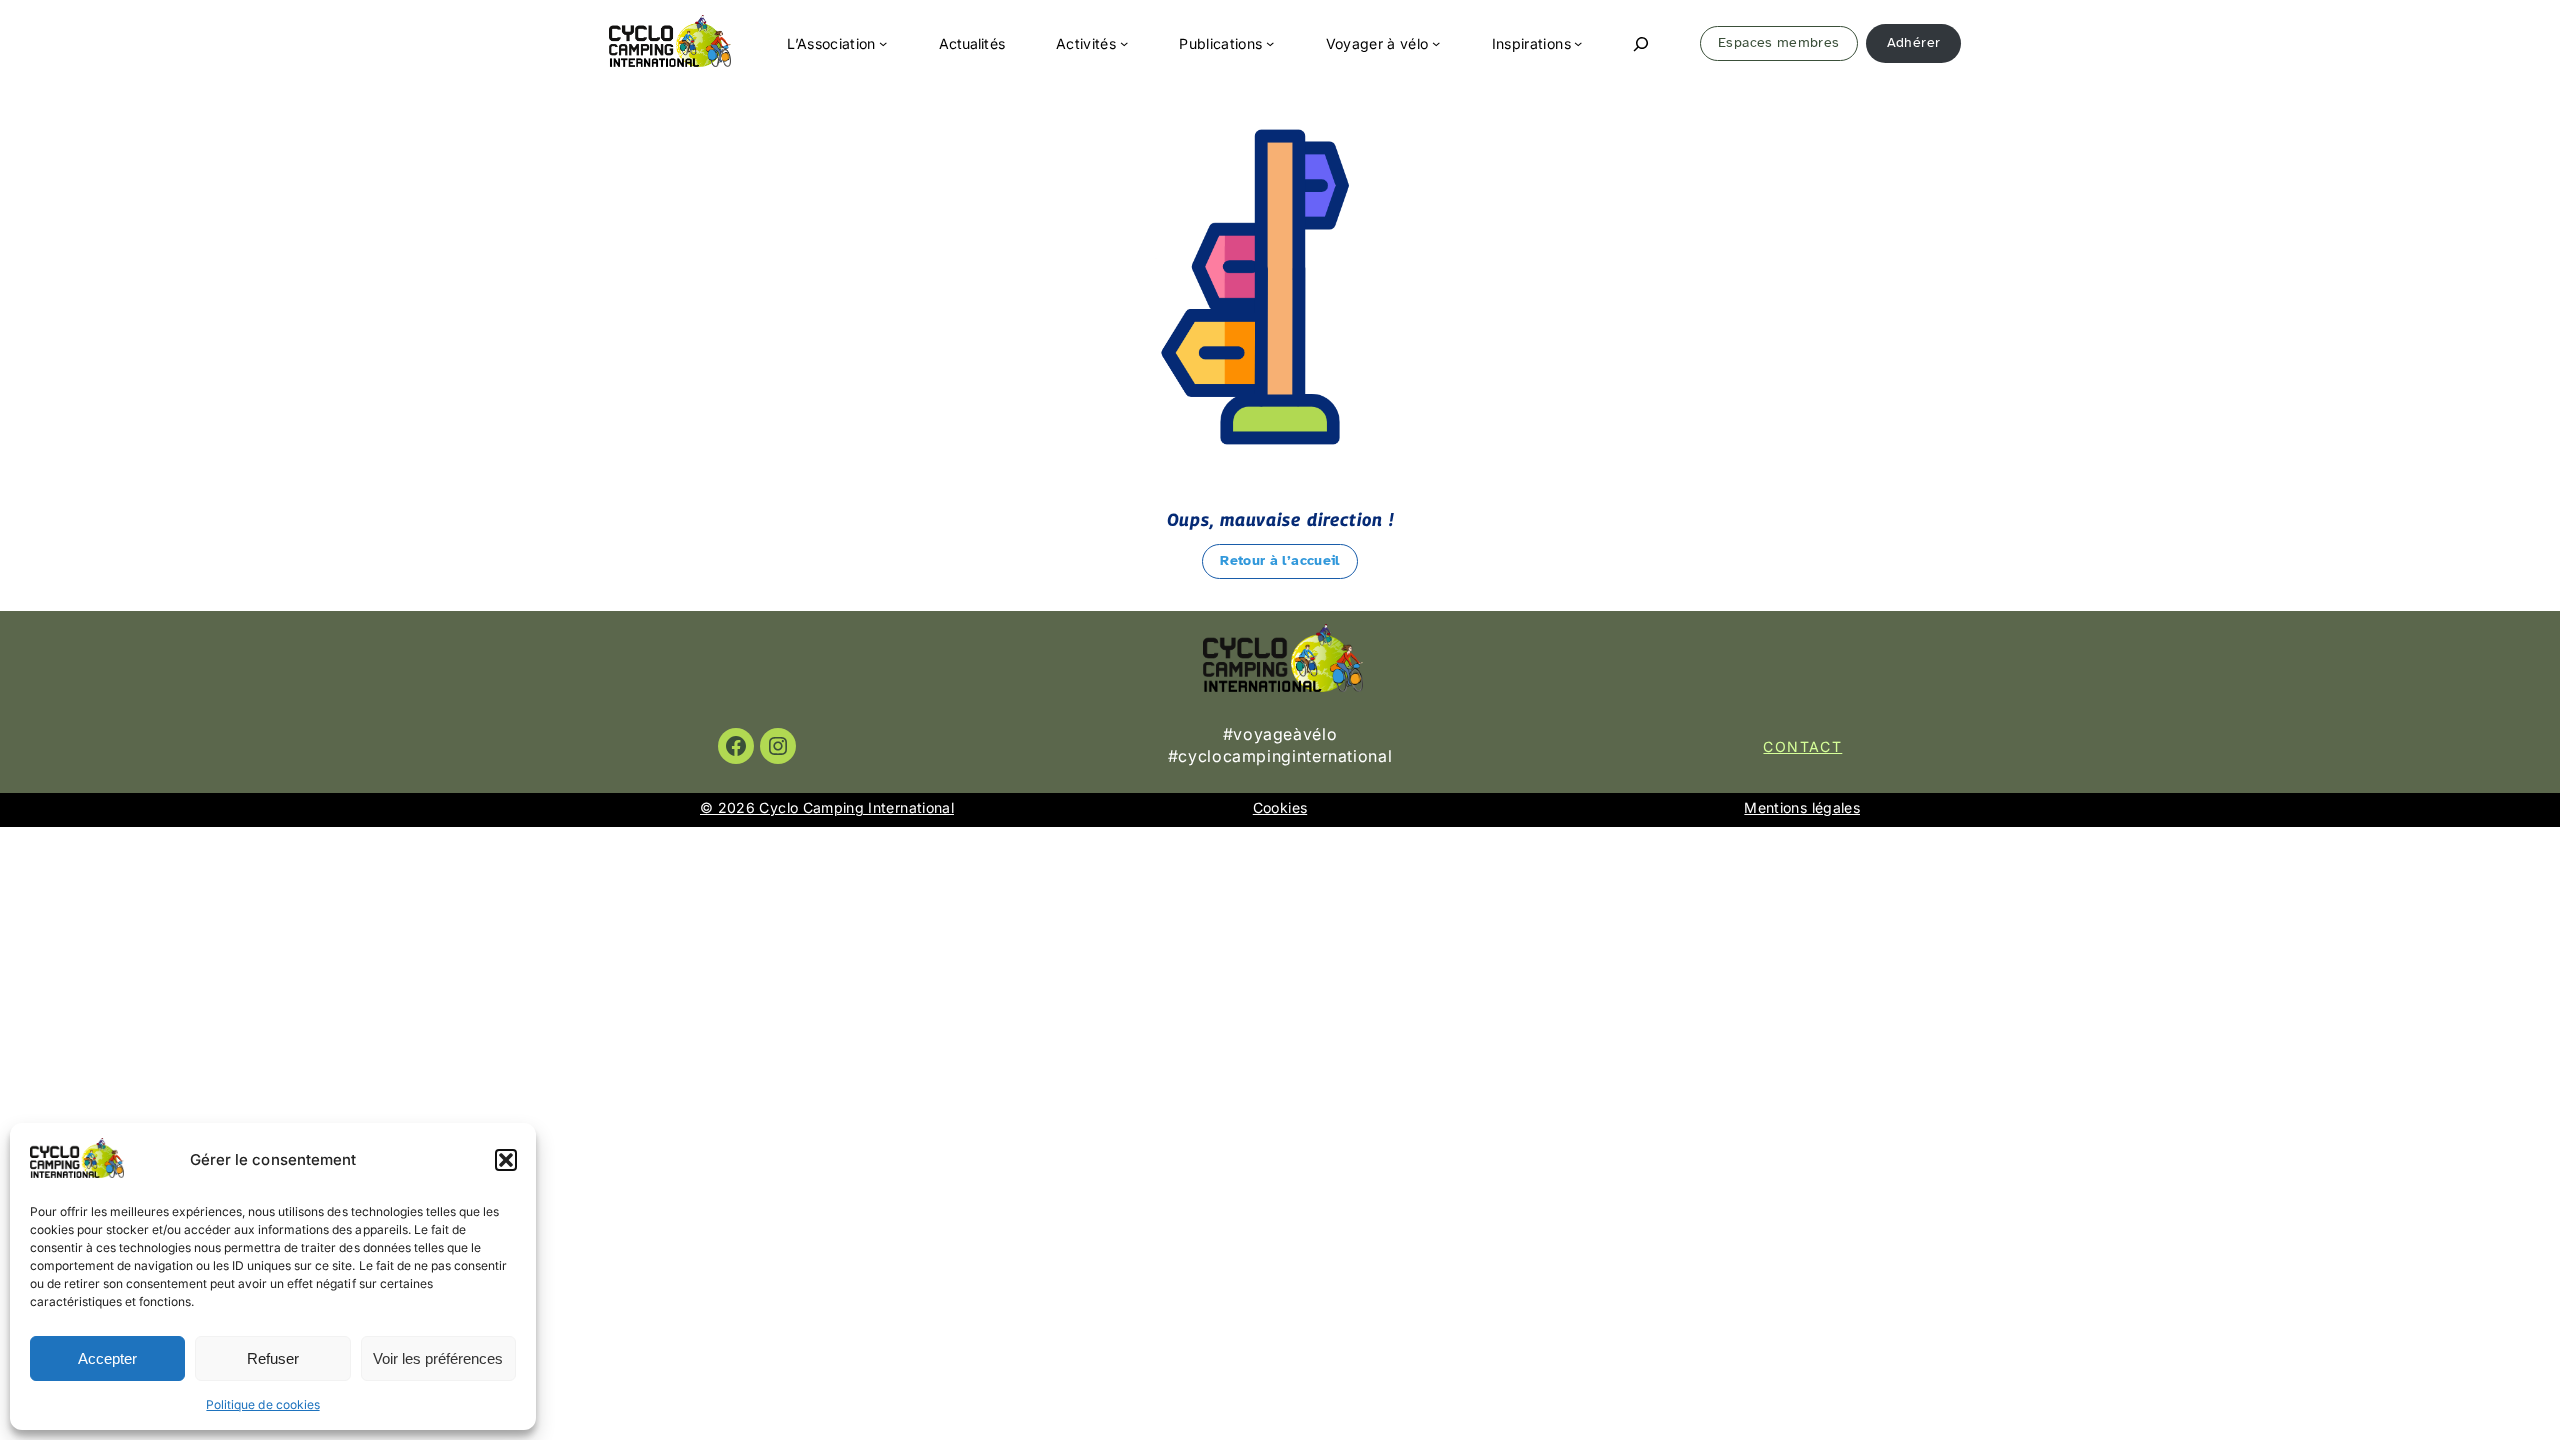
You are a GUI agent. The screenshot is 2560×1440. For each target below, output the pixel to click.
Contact (1802, 746)
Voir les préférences (438, 1358)
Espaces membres (1778, 42)
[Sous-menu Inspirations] (1578, 43)
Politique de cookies (262, 1404)
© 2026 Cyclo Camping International (827, 807)
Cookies (1280, 807)
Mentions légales (1802, 807)
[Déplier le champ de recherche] (1641, 43)
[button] (506, 1160)
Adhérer (1913, 42)
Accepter (107, 1358)
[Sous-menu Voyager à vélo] (1436, 43)
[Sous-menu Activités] (1124, 43)
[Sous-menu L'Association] (883, 43)
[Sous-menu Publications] (1270, 43)
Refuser (273, 1358)
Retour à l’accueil (1279, 560)
